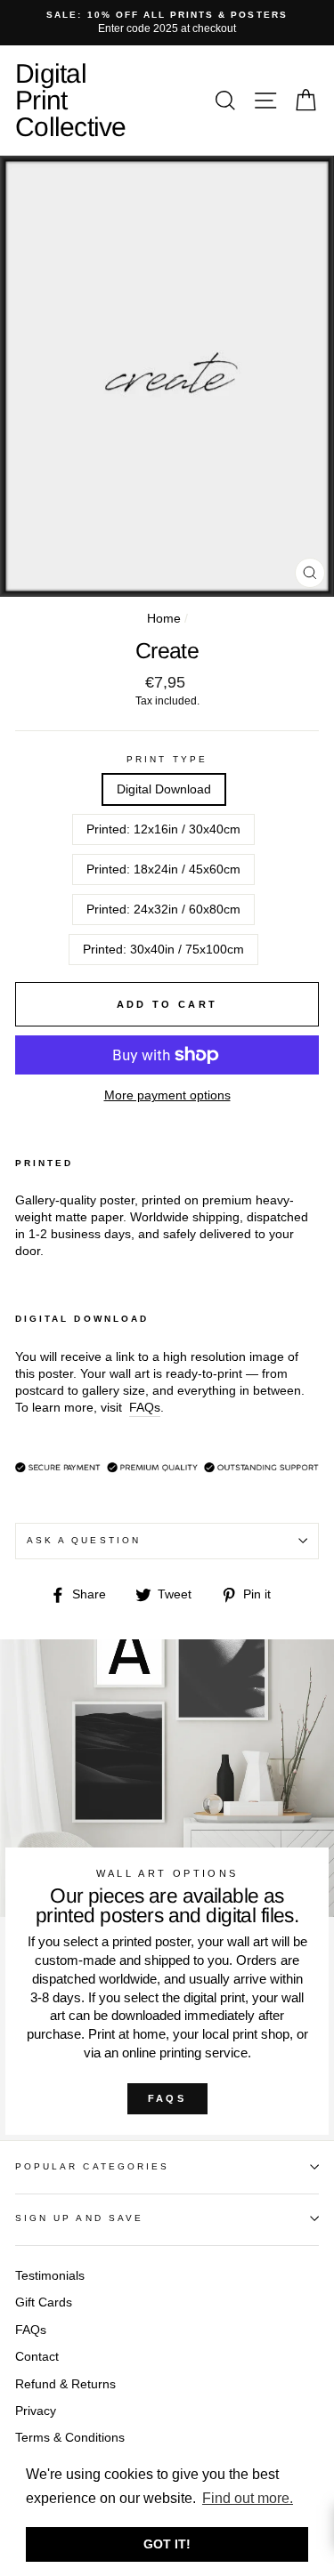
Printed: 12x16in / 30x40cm (163, 829)
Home (164, 619)
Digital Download (164, 789)
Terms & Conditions (70, 2438)
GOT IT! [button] (167, 2544)
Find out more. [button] (248, 2498)
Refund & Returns (65, 2384)
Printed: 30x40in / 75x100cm (163, 950)
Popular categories (92, 2166)
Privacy (36, 2411)
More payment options (167, 1095)
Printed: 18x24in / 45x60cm (163, 869)
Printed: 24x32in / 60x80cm (163, 910)
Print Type (167, 759)
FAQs (167, 2098)
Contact (37, 2357)
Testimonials (50, 2276)
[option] (167, 23)
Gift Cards (44, 2302)
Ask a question (84, 1540)
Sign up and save (79, 2218)
